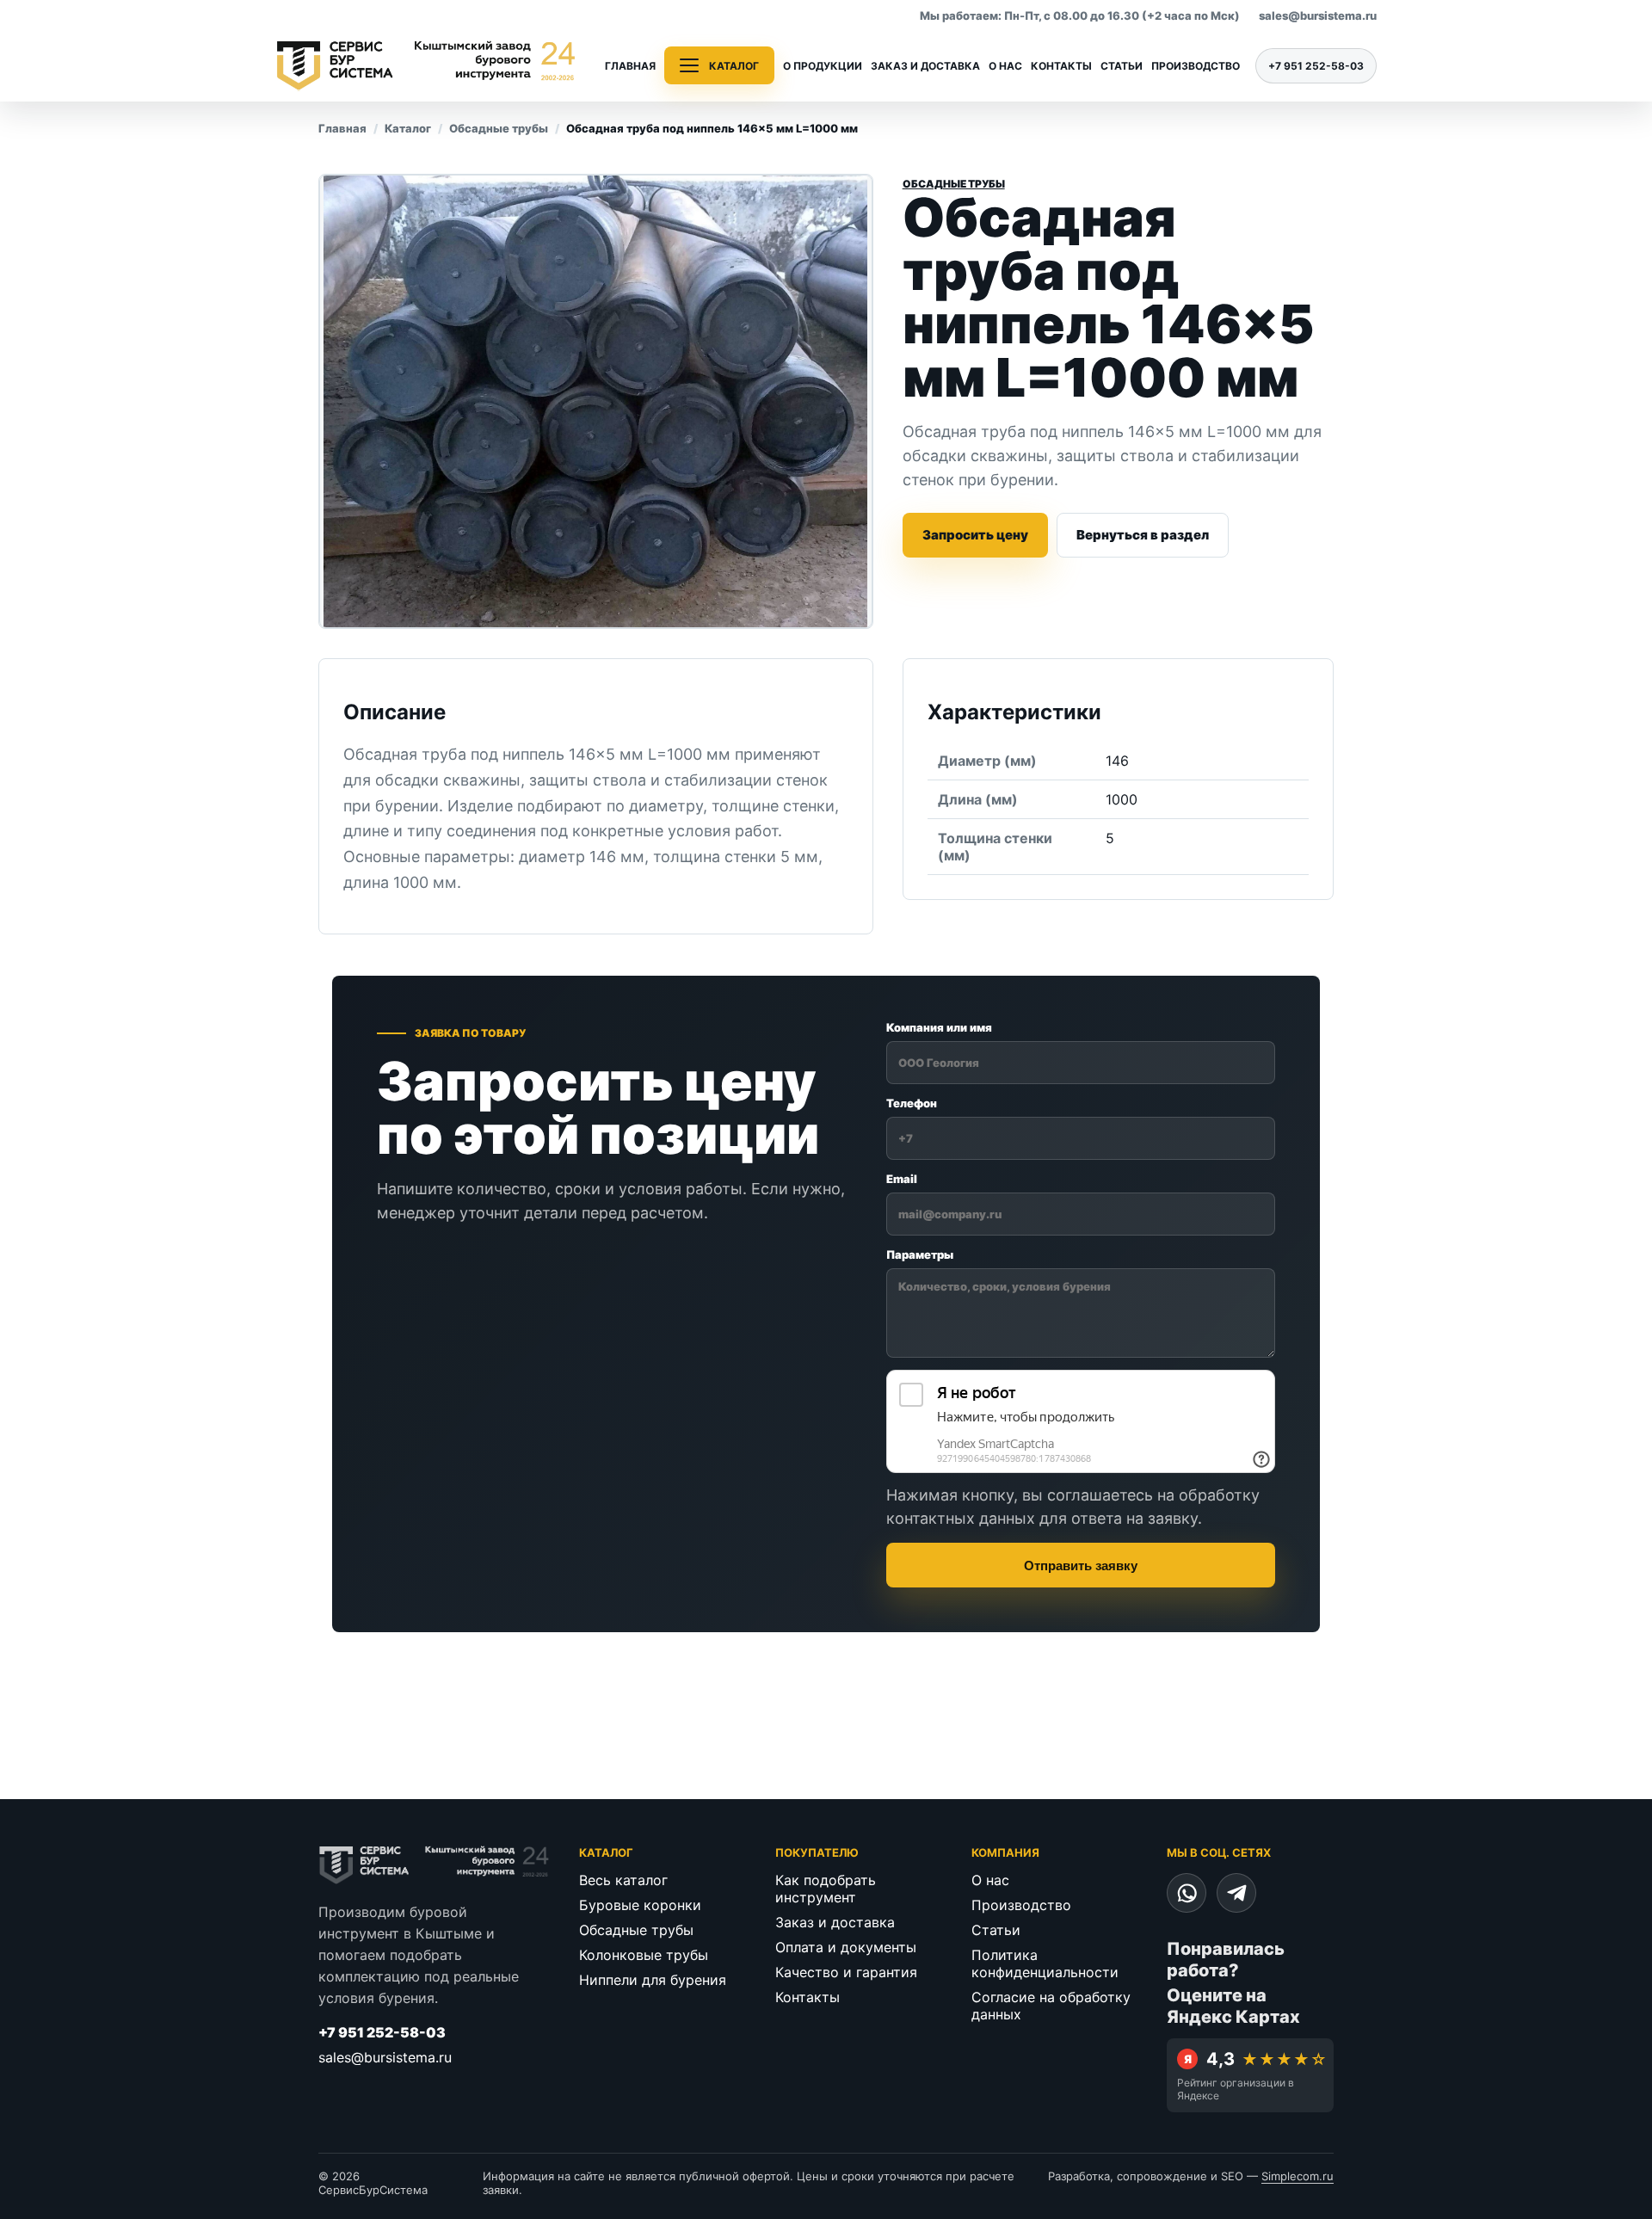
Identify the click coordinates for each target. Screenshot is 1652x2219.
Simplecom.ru (1298, 2176)
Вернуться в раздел (1143, 535)
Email (902, 1179)
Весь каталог (623, 1880)
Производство (1196, 66)
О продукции (823, 66)
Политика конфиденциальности (1045, 1963)
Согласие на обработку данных (1051, 2006)
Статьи (1122, 66)
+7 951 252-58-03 (1316, 66)
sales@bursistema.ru (1318, 15)
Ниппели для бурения (653, 1980)
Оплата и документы (846, 1947)
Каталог (408, 128)
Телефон (912, 1103)
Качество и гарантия (846, 1972)
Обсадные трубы (499, 128)
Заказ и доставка (925, 66)
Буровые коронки (640, 1905)
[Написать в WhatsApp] (1187, 1893)
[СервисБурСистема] (426, 65)
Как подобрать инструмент (826, 1889)
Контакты (1061, 66)
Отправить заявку (1081, 1566)
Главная (630, 66)
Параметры (920, 1254)
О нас (1005, 66)
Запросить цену (975, 535)
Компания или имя (939, 1027)
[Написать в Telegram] (1236, 1893)
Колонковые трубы (644, 1955)
